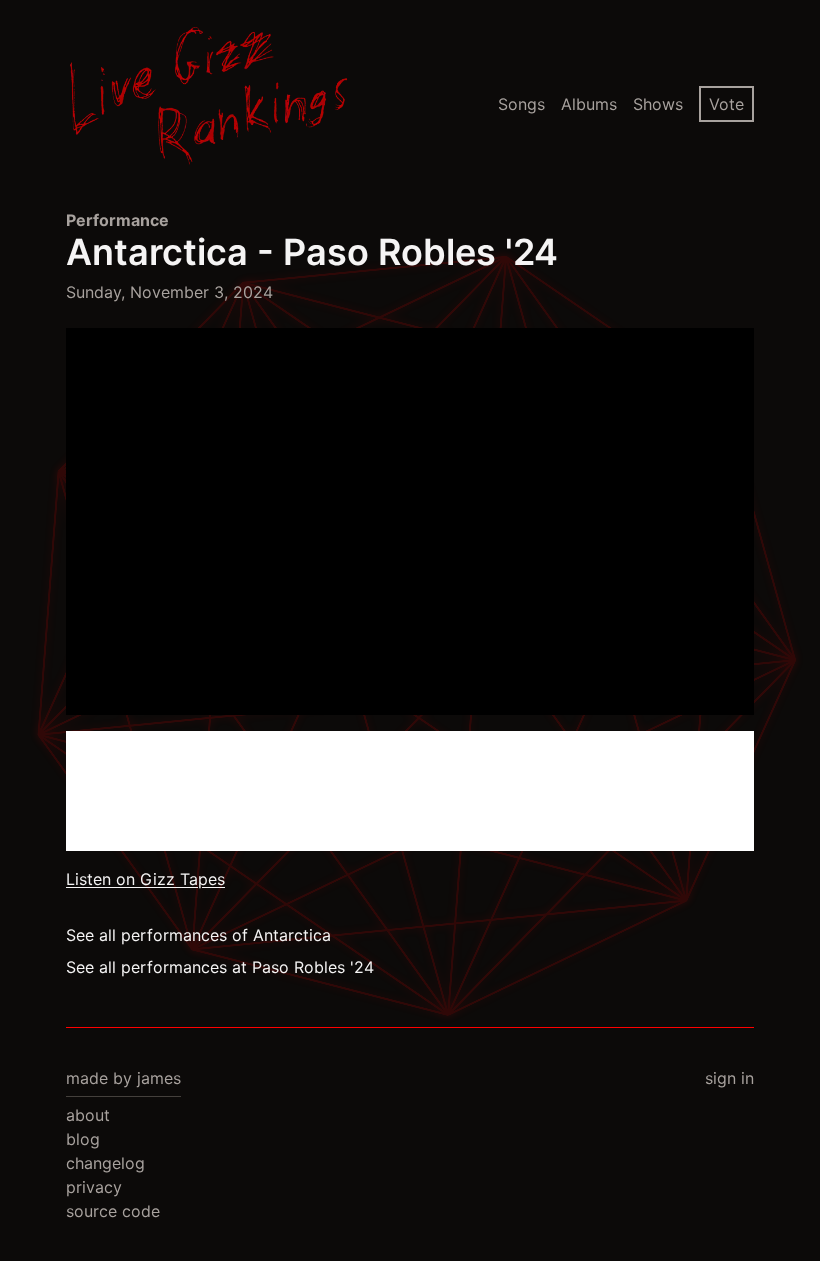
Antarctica (157, 252)
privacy (94, 1187)
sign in (729, 1078)
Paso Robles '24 (420, 252)
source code (113, 1211)
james (159, 1078)
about (88, 1115)
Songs (521, 104)
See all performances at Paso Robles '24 (220, 967)
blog (83, 1139)
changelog (105, 1163)
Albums (589, 104)
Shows (658, 104)
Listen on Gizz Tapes (145, 879)
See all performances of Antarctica (198, 935)
